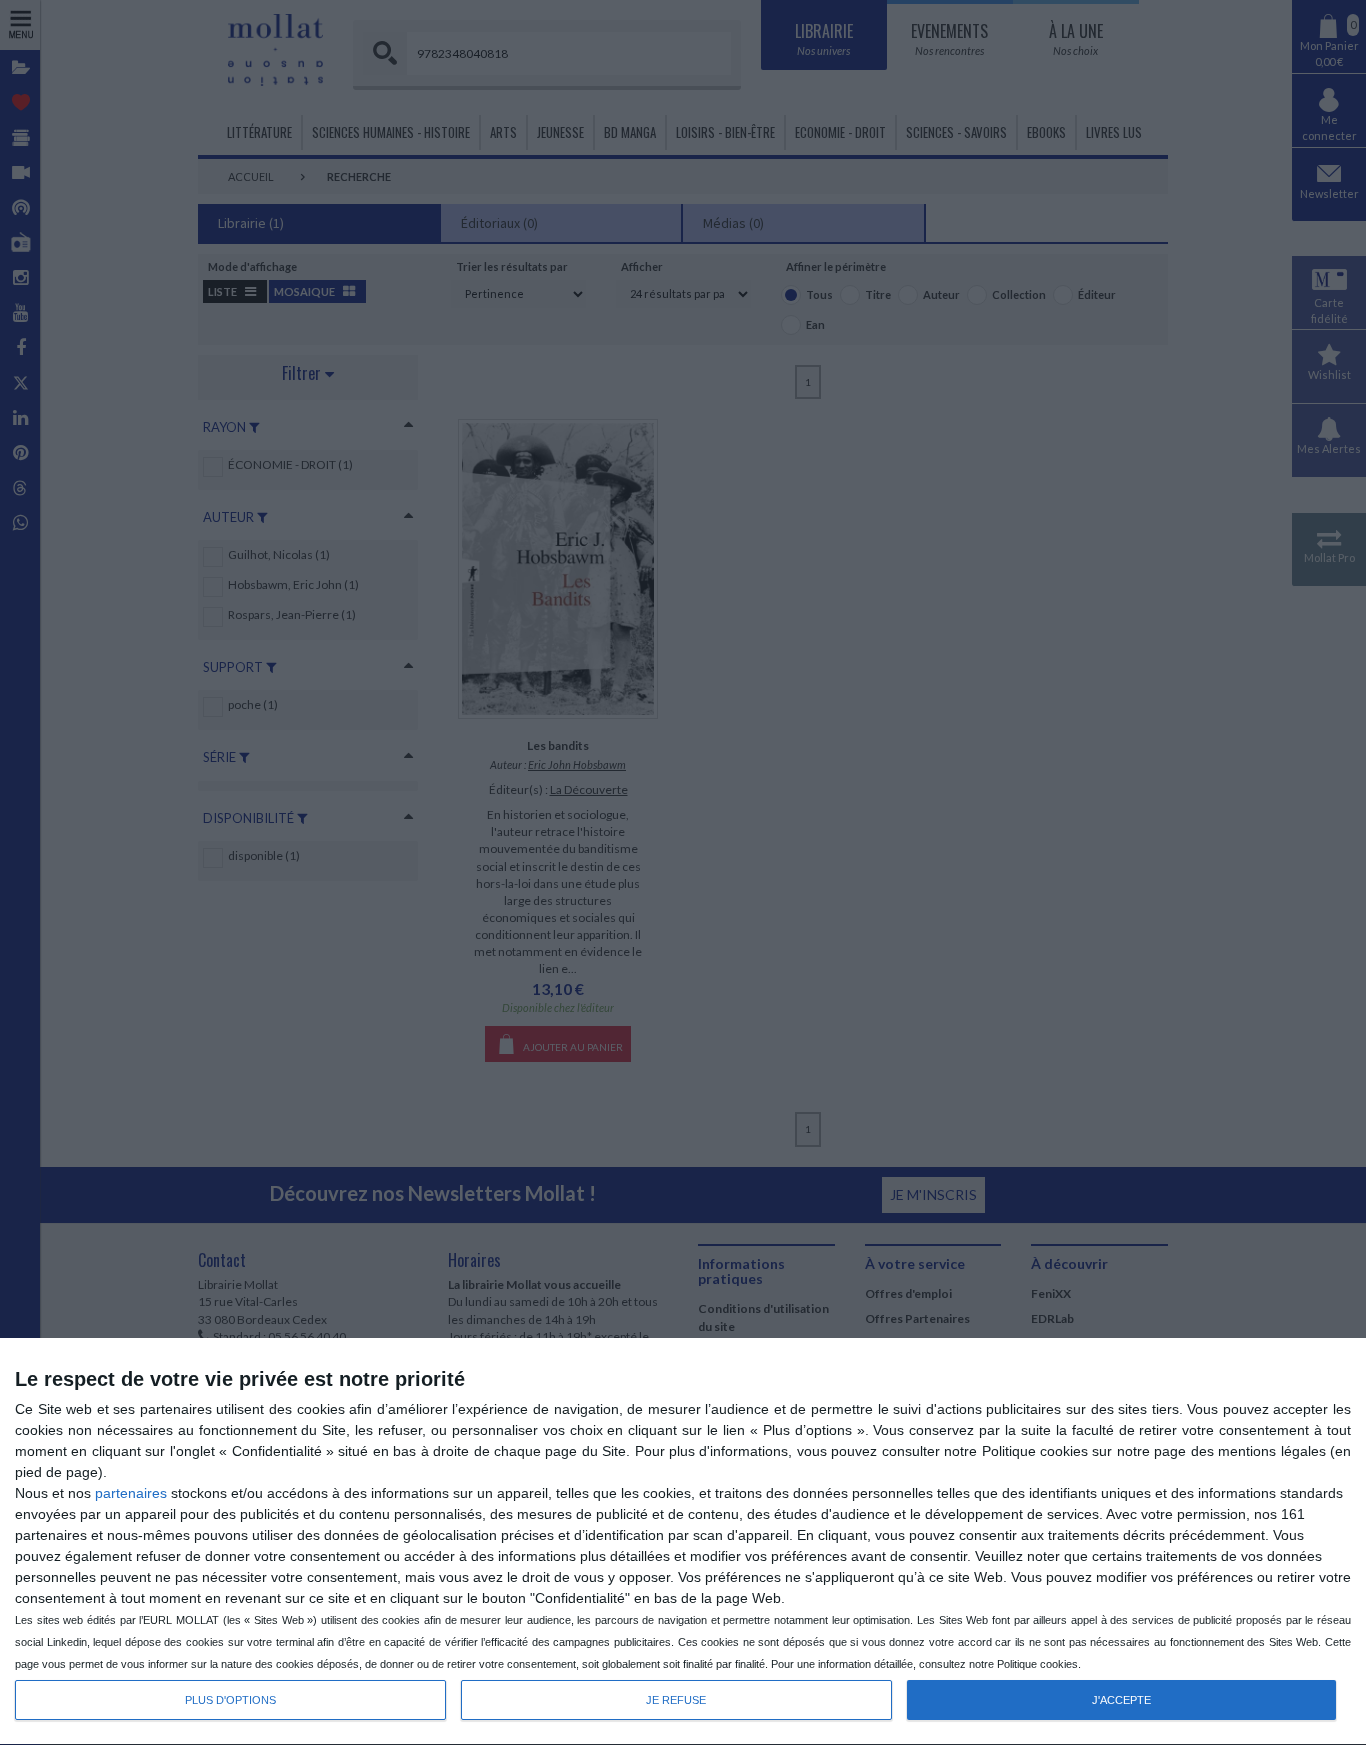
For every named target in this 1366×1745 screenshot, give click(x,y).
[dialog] (683, 1542)
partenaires (131, 1493)
